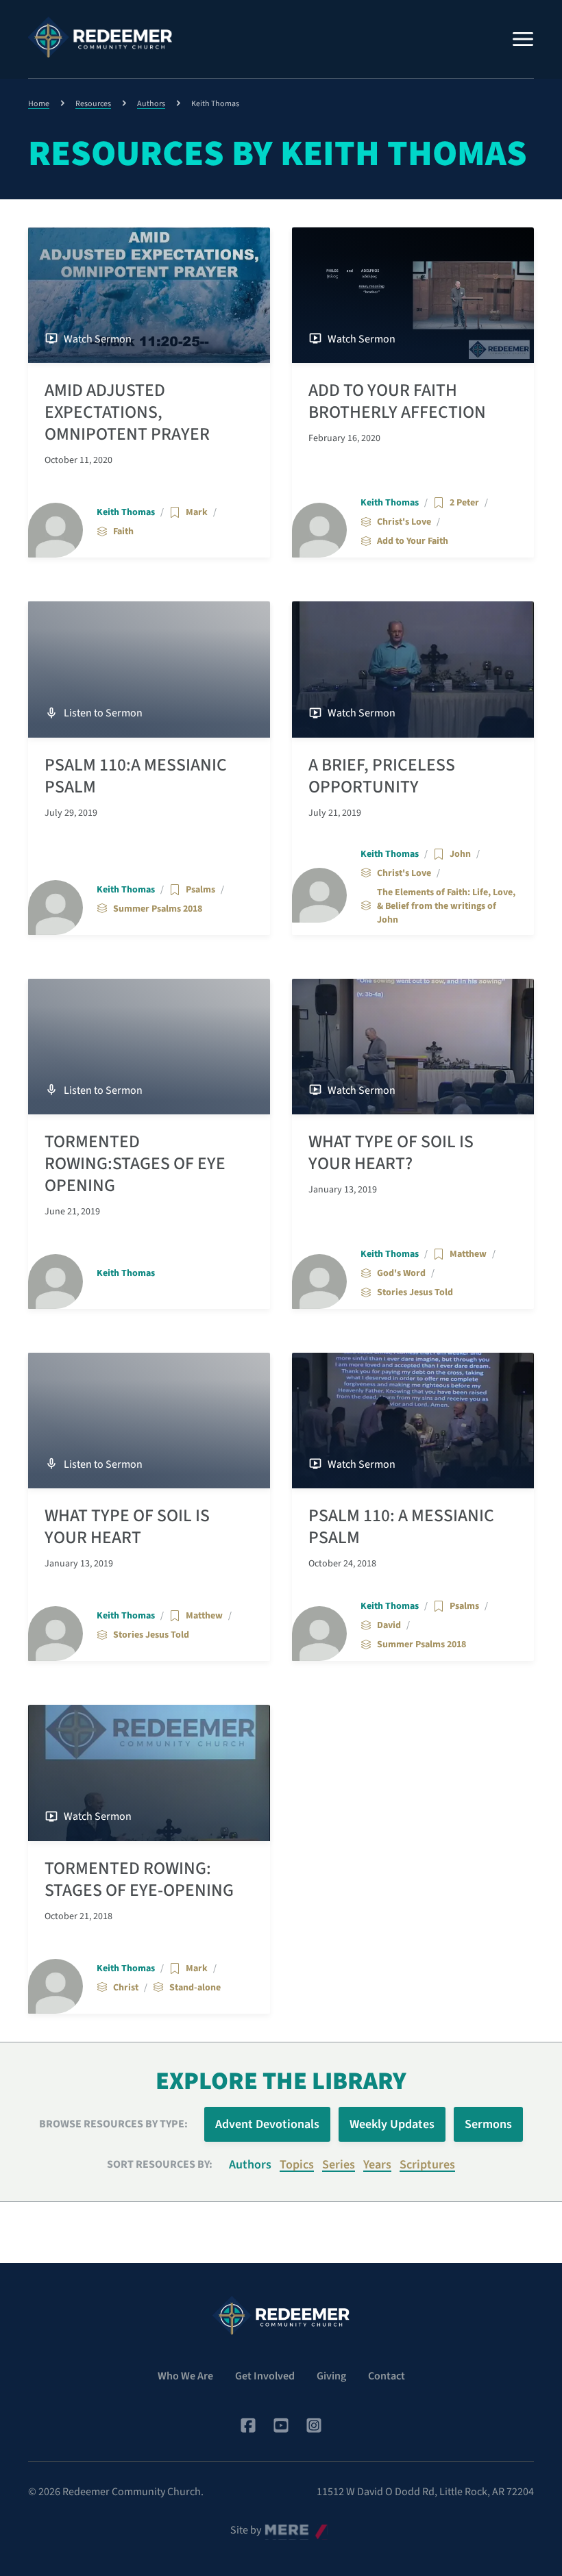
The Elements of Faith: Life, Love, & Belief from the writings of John (446, 906)
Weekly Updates (392, 2124)
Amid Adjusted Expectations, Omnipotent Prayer (127, 412)
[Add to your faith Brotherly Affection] (413, 295)
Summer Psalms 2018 (158, 909)
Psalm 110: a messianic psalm (401, 1527)
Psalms (200, 890)
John (460, 854)
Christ (126, 1988)
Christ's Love (404, 522)
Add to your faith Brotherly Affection (397, 401)
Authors (151, 104)
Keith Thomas (126, 512)
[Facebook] (248, 2425)
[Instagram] (314, 2425)
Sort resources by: (160, 2164)
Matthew (468, 1254)
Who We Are (185, 2376)
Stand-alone (195, 1988)
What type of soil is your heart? (391, 1153)
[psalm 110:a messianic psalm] (149, 669)
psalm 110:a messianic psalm (136, 776)
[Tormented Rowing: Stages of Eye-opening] (149, 1773)
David (389, 1625)
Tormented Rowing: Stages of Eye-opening (139, 1879)
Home (39, 104)
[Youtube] (281, 2425)
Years (377, 2165)
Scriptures (427, 2165)
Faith (123, 532)
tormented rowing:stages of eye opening (135, 1164)
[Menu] (523, 39)
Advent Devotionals (267, 2124)
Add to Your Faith (413, 541)
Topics (297, 2165)
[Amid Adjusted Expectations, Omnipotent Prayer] (149, 295)
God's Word (401, 1273)
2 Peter (464, 503)
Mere (276, 2527)
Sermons (488, 2124)
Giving (331, 2376)
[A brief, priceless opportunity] (413, 669)
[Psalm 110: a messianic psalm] (413, 1421)
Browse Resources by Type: (113, 2124)
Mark (197, 512)
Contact (387, 2376)
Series (339, 2165)
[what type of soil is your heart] (149, 1421)
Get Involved (265, 2376)
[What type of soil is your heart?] (413, 1047)
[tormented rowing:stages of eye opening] (149, 1047)
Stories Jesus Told (415, 1292)
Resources (93, 104)
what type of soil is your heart (127, 1527)
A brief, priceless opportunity (382, 776)
